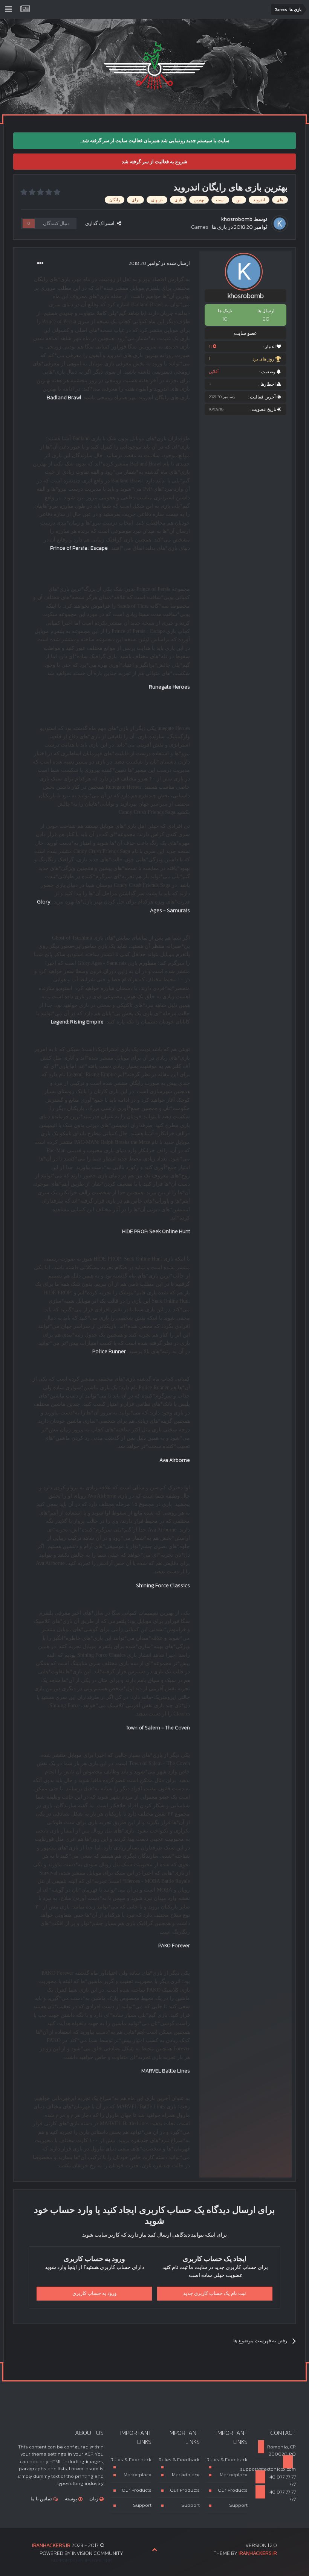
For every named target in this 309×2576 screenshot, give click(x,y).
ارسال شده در (159, 263)
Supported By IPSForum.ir (81, 2561)
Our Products (233, 2490)
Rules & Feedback (227, 2460)
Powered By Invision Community (81, 2553)
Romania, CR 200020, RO (281, 2451)
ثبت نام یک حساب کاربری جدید (215, 2293)
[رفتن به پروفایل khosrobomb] (280, 224)
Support (238, 2505)
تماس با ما (42, 2499)
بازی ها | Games (209, 227)
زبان (94, 2499)
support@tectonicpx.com (275, 2469)
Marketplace (234, 2475)
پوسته (72, 2499)
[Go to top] (154, 2550)
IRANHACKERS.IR (258, 2553)
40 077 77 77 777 (282, 2481)
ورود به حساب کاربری (94, 2293)
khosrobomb (237, 219)
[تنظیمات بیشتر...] (40, 263)
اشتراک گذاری (101, 223)
